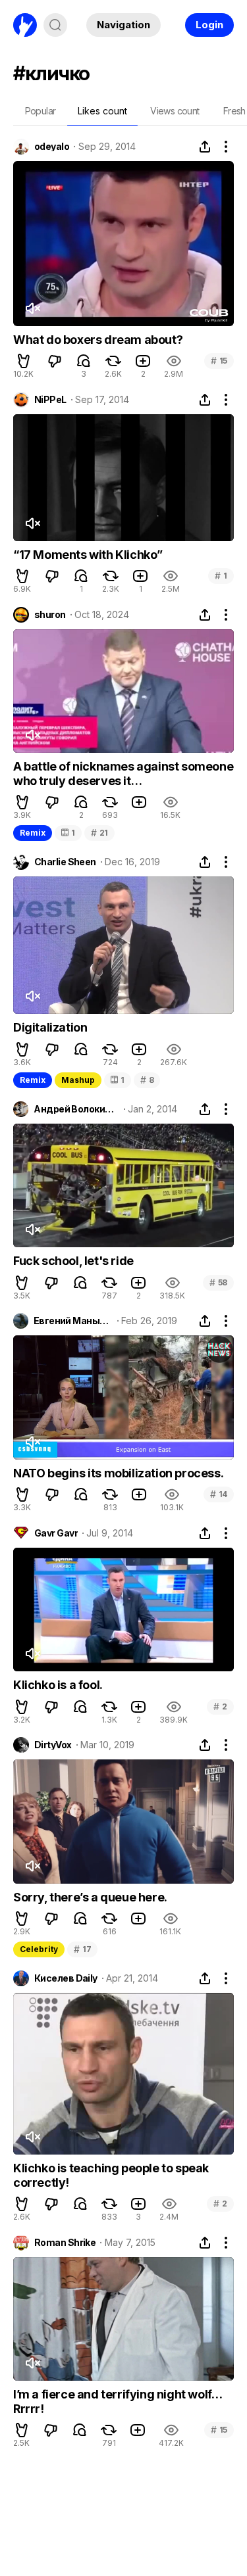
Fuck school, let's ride (73, 1261)
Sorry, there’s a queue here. (90, 1897)
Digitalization (50, 1027)
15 (219, 361)
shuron (50, 615)
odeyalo (52, 147)
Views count (175, 111)
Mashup (78, 1080)
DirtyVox (53, 1745)
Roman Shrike (65, 2243)
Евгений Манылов (73, 1321)
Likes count (102, 111)
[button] (24, 361)
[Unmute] (32, 308)
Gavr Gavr (56, 1533)
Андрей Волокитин (76, 1109)
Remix (33, 833)
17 (82, 1949)
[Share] (205, 147)
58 (218, 1282)
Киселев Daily (66, 1978)
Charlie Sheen (65, 862)
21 (99, 833)
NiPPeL (50, 400)
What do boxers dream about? (98, 340)
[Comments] (84, 361)
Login (209, 25)
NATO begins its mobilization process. (118, 1473)
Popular (41, 111)
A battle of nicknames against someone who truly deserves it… (123, 774)
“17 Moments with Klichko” (88, 555)
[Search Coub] (55, 25)
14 (219, 1494)
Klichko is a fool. (58, 1685)
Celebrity (39, 1949)
